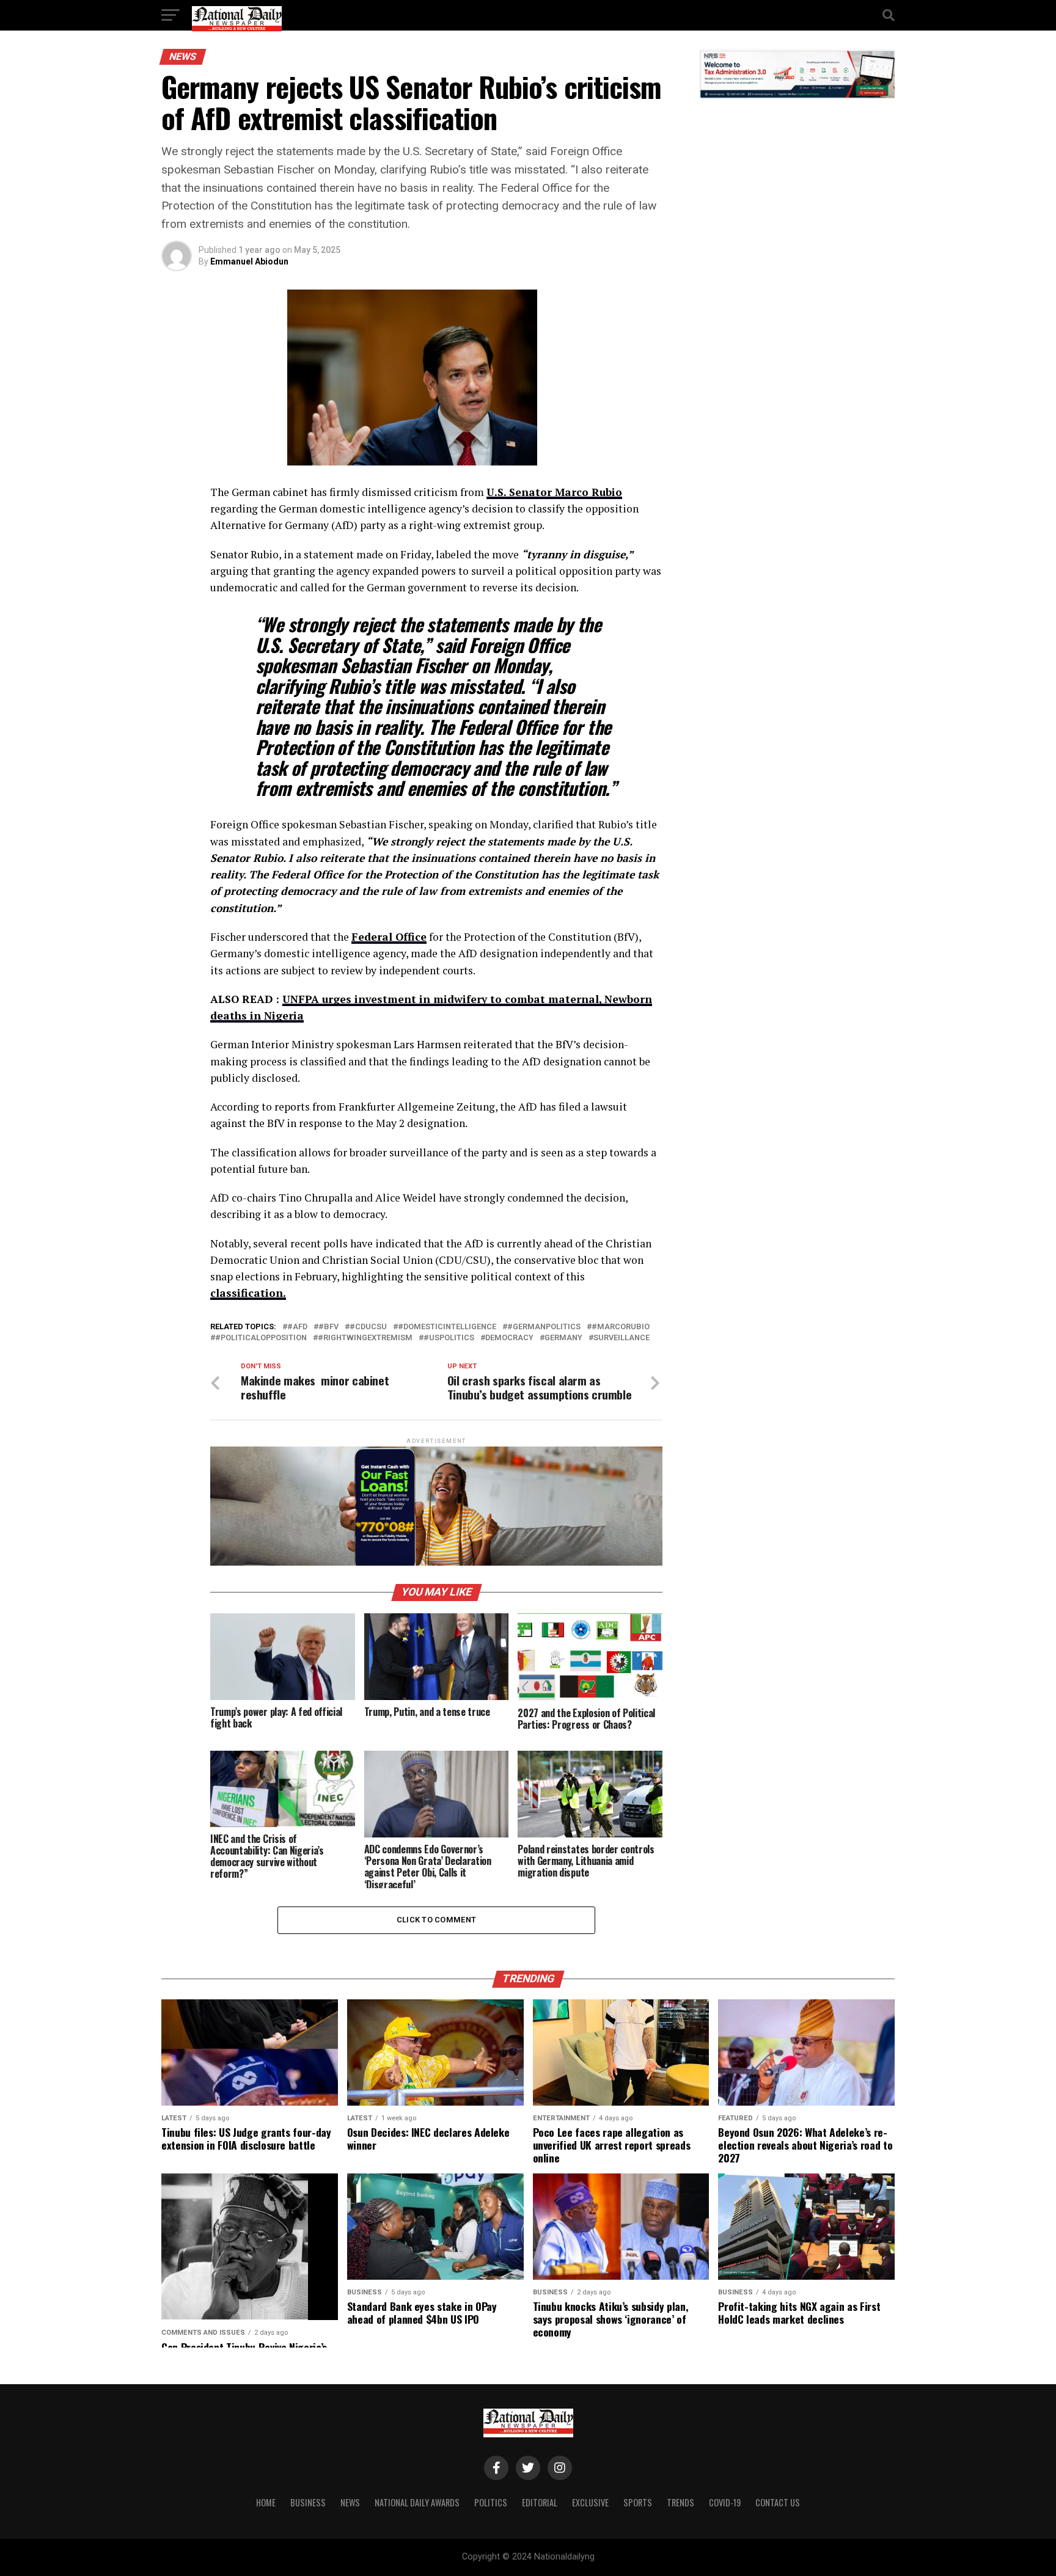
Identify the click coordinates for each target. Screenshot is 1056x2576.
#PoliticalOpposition (261, 1338)
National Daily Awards (417, 2502)
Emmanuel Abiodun (249, 261)
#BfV (328, 1327)
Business (308, 2502)
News (350, 2502)
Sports (638, 2502)
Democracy (509, 1338)
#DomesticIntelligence (447, 1327)
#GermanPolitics (544, 1327)
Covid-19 (725, 2502)
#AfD (297, 1327)
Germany (563, 1338)
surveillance (621, 1338)
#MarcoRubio (621, 1327)
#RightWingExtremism (365, 1338)
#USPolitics (449, 1338)
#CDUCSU (368, 1327)
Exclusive (590, 2502)
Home (266, 2502)
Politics (491, 2502)
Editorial (540, 2502)
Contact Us (778, 2502)
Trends (680, 2502)
